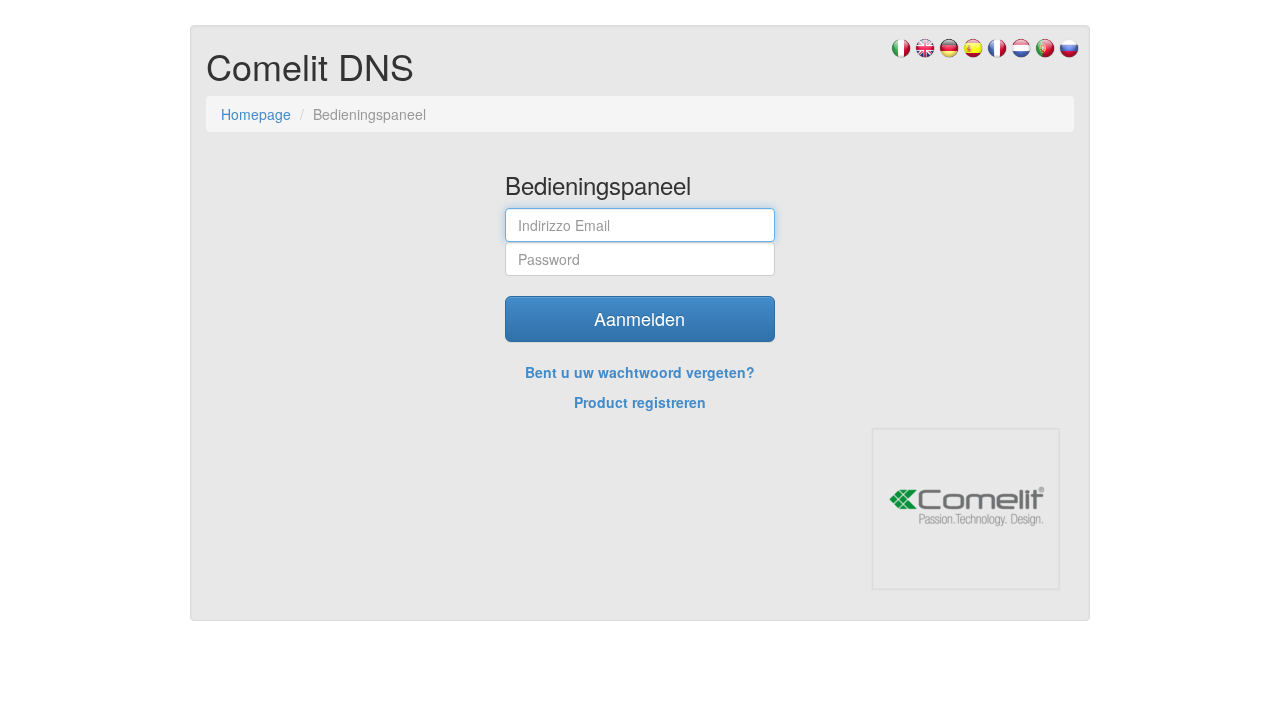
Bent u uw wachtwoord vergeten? (640, 372)
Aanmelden (639, 318)
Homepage (256, 114)
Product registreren (640, 402)
